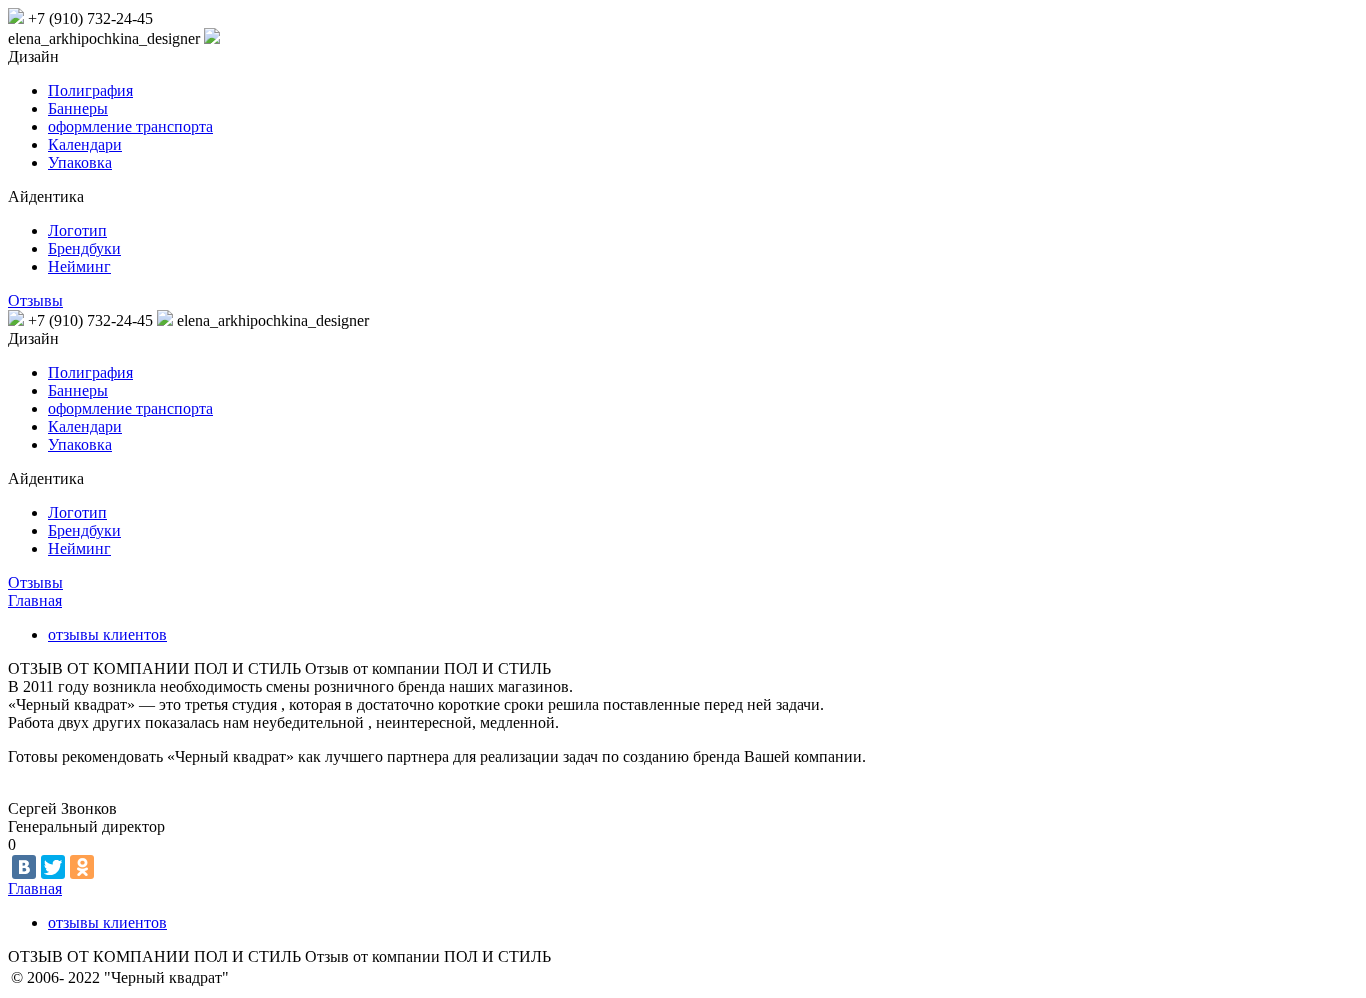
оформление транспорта (130, 126)
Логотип (77, 230)
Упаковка (80, 162)
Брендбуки (84, 248)
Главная (35, 600)
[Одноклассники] (82, 867)
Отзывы (35, 300)
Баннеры (78, 108)
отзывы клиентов (107, 634)
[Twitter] (53, 867)
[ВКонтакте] (24, 867)
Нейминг (79, 266)
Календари (85, 144)
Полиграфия (90, 90)
